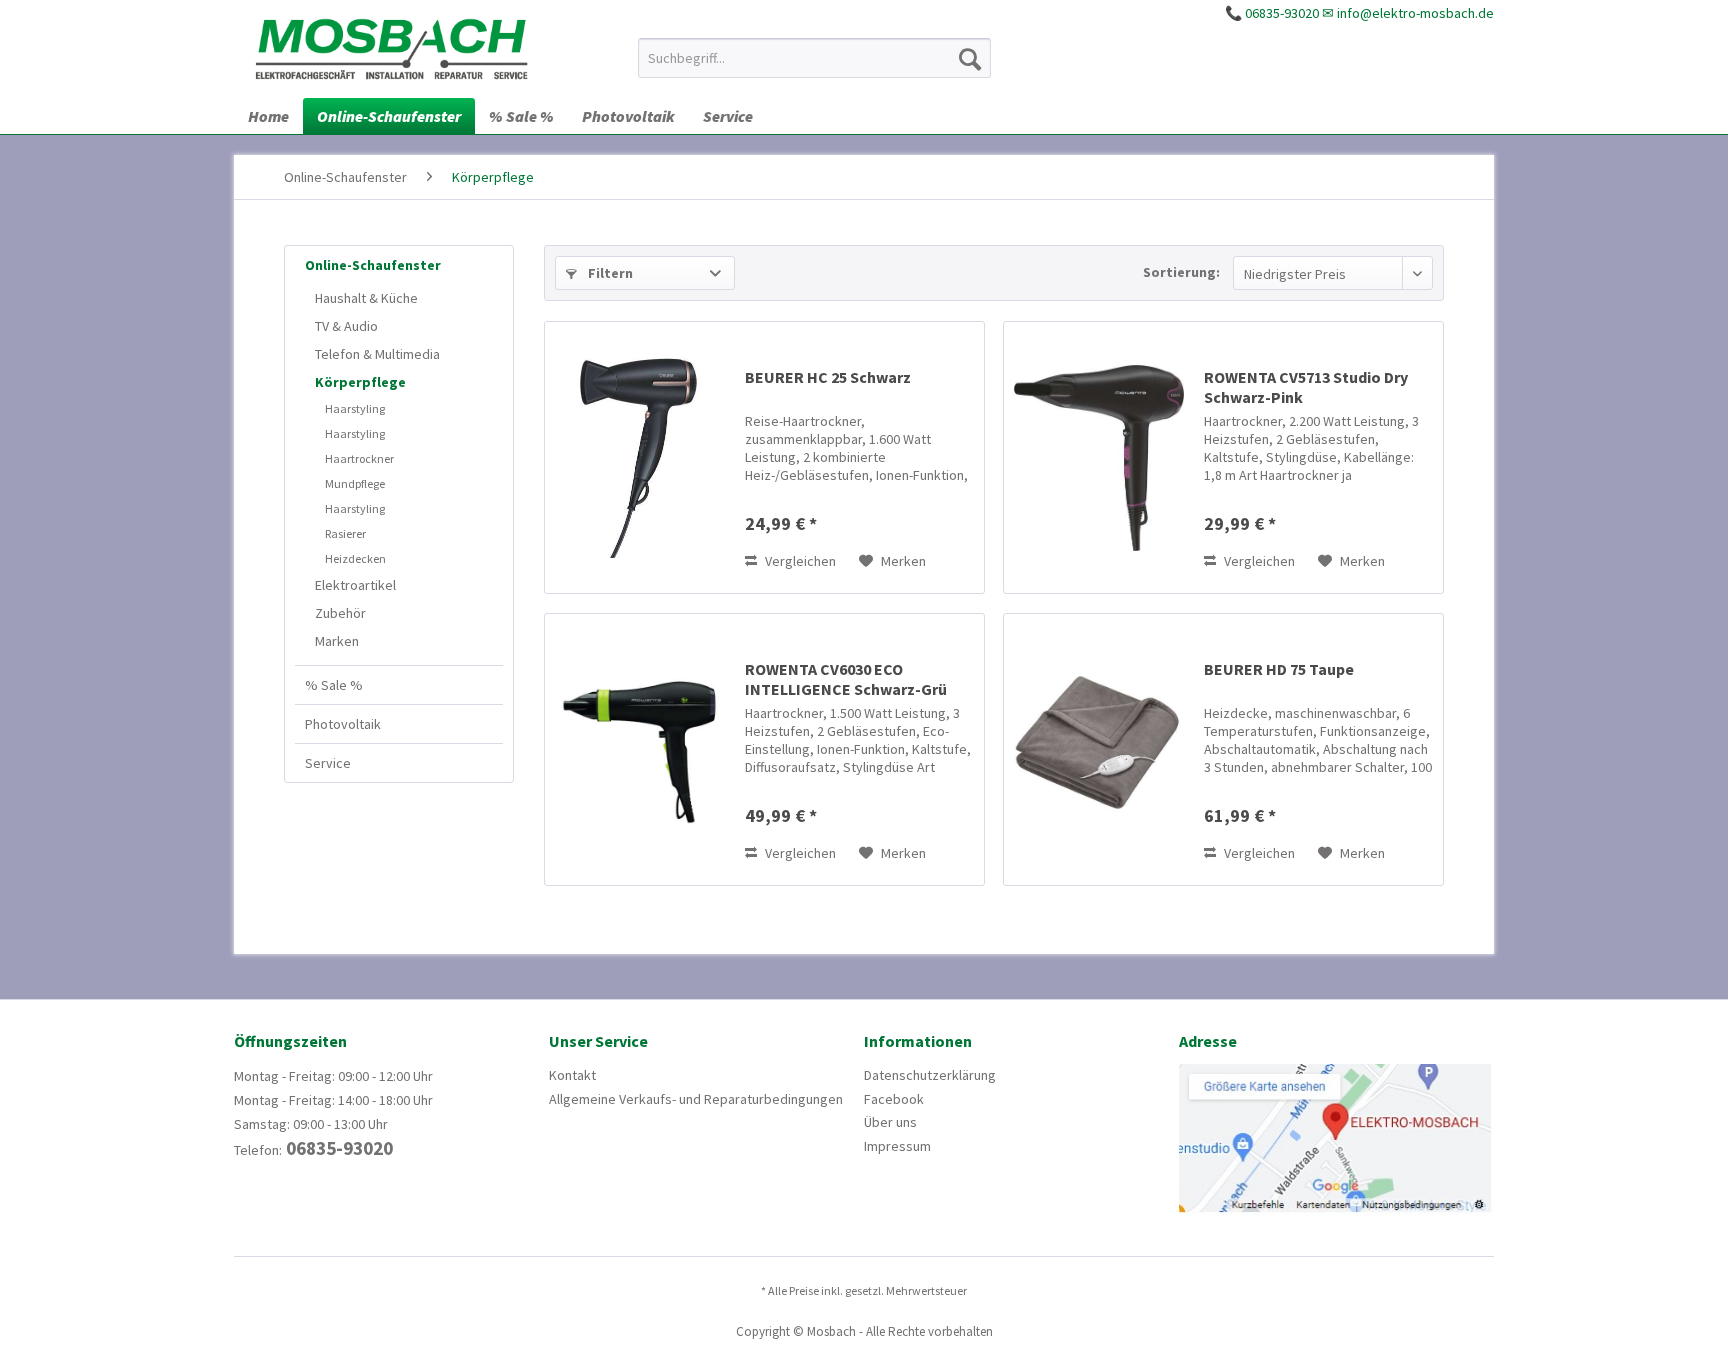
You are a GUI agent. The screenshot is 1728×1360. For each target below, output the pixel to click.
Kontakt (572, 1075)
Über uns (890, 1122)
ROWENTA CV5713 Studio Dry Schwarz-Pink (1306, 387)
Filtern (609, 273)
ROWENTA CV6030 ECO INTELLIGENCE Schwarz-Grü (846, 679)
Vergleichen (799, 561)
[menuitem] (814, 58)
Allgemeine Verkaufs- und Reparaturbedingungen (696, 1099)
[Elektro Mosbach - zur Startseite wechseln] (392, 48)
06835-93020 (337, 1148)
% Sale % (334, 685)
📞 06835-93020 (1272, 13)
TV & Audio (346, 326)
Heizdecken (355, 558)
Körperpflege (360, 382)
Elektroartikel (355, 585)
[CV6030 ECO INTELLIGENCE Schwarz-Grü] (640, 749)
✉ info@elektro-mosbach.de (1408, 13)
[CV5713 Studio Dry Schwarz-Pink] (1099, 457)
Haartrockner (359, 458)
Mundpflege (355, 483)
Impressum (897, 1146)
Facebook (894, 1099)
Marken (337, 641)
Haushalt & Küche (366, 298)
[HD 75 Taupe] (1099, 749)
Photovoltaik (343, 724)
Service (328, 763)
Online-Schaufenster (373, 265)
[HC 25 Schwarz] (640, 457)
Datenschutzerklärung (930, 1075)
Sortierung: (1181, 272)
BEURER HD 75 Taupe (1279, 669)
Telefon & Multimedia (377, 354)
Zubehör (340, 613)
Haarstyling (355, 408)
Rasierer (345, 533)
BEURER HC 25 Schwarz (828, 377)
